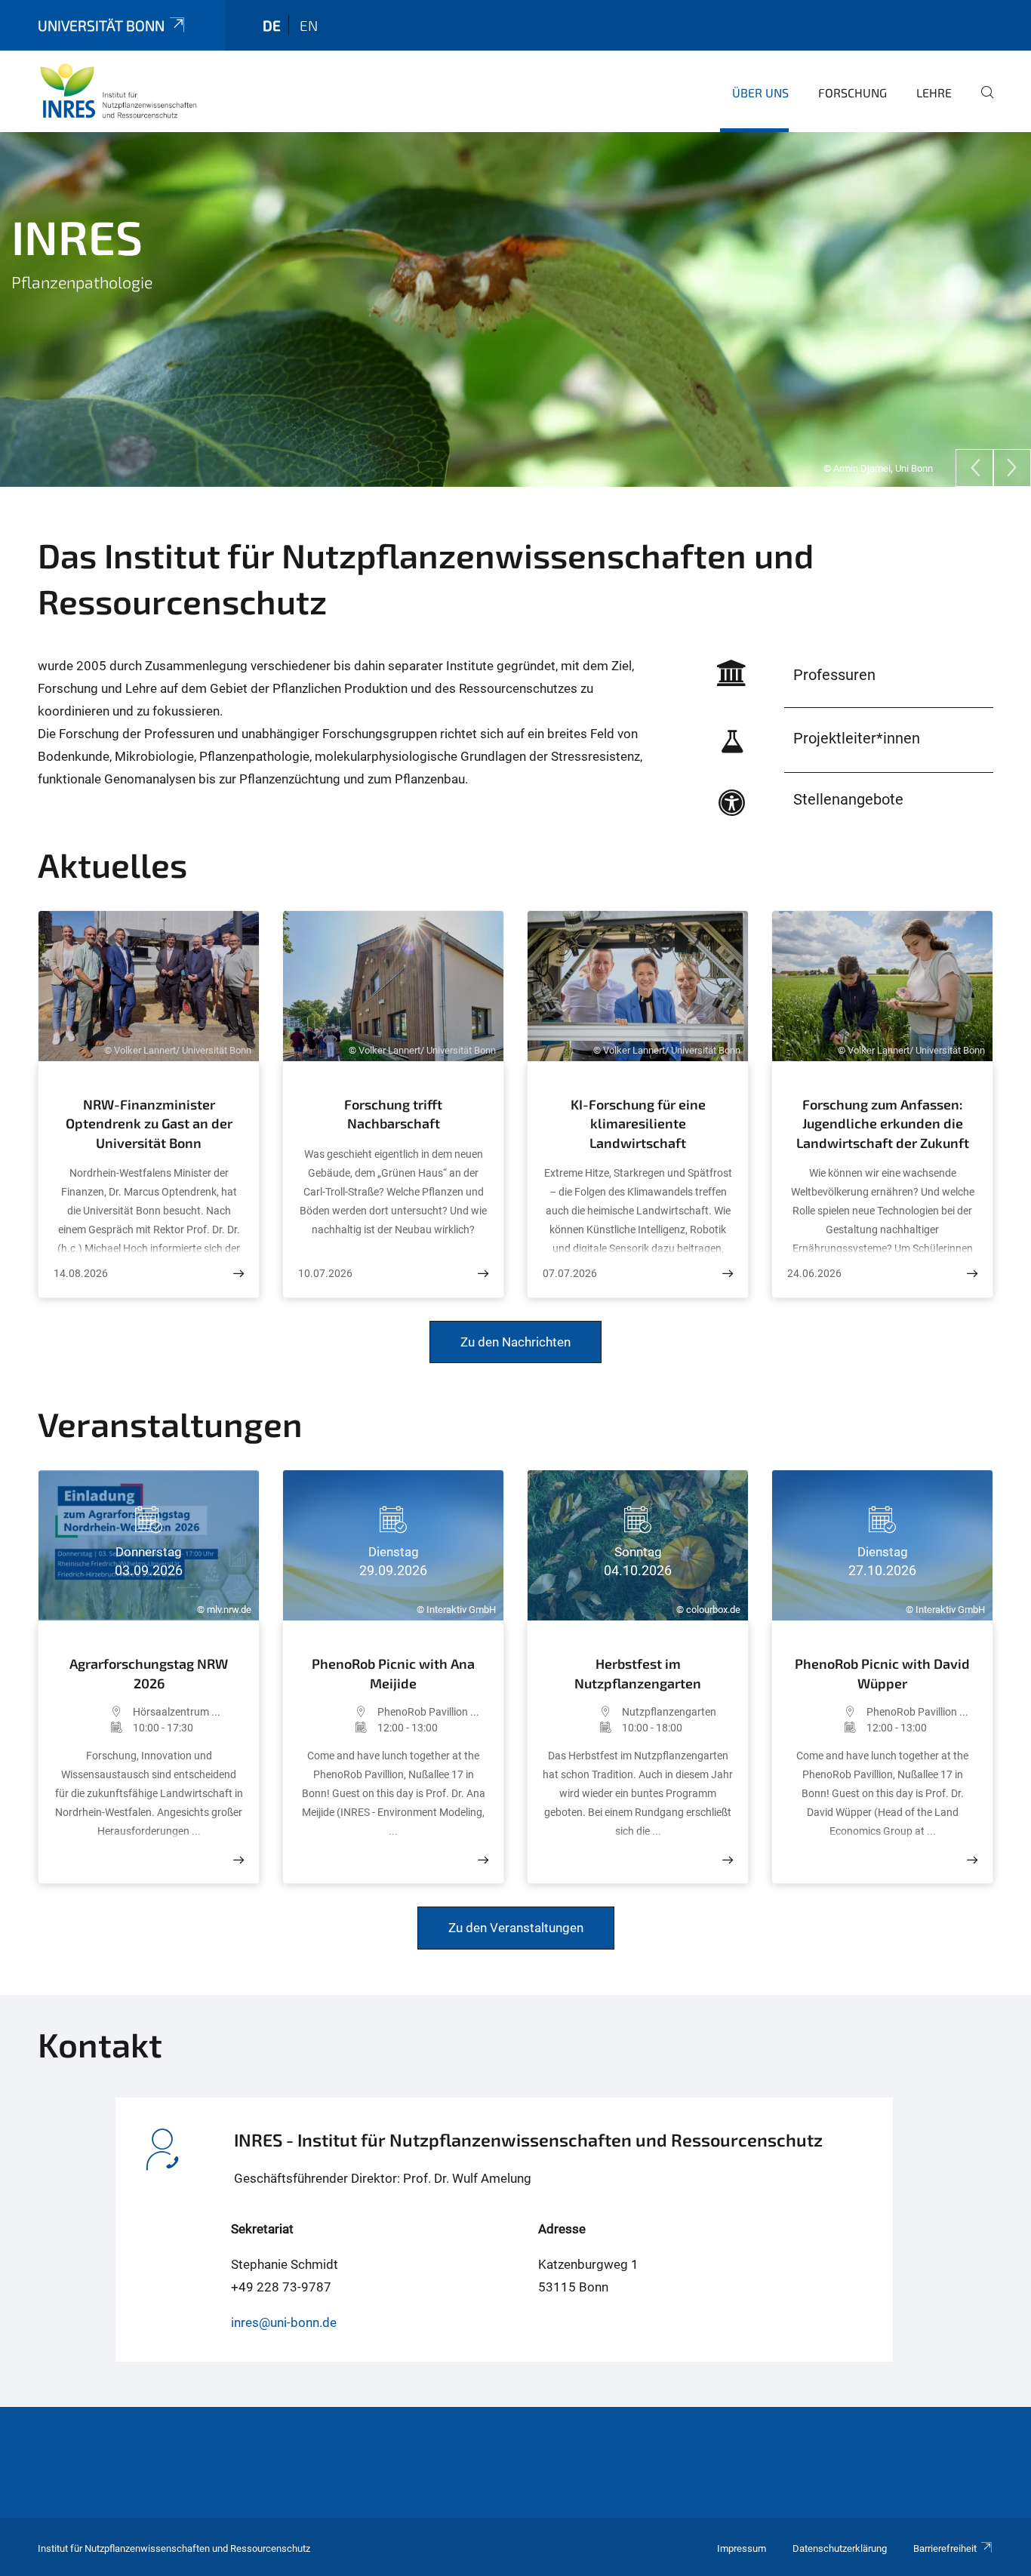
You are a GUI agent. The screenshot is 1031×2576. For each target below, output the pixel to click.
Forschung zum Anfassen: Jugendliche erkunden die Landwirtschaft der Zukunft (883, 1123)
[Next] (1012, 468)
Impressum (742, 2548)
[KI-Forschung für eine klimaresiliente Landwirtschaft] (728, 1274)
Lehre (934, 92)
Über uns (760, 92)
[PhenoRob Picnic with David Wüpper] (972, 1860)
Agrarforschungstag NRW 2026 (149, 1673)
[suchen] (981, 103)
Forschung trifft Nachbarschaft (393, 1114)
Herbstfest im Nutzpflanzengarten (638, 1673)
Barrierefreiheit (945, 2548)
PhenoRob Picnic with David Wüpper (882, 1673)
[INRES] (118, 91)
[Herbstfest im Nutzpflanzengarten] (728, 1860)
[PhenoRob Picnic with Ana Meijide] (483, 1860)
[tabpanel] (515, 309)
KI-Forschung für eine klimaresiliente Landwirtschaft (638, 1123)
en (309, 25)
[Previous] (974, 468)
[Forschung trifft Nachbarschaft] (483, 1274)
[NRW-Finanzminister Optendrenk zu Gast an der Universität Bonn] (239, 1274)
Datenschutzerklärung (840, 2548)
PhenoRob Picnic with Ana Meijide (393, 1673)
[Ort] (93, 1712)
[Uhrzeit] (93, 1728)
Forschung (852, 92)
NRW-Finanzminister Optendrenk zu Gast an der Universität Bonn (149, 1123)
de (272, 25)
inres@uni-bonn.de (284, 2322)
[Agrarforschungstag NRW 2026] (239, 1860)
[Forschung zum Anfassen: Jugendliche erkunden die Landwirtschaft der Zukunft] (972, 1274)
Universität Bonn (101, 25)
